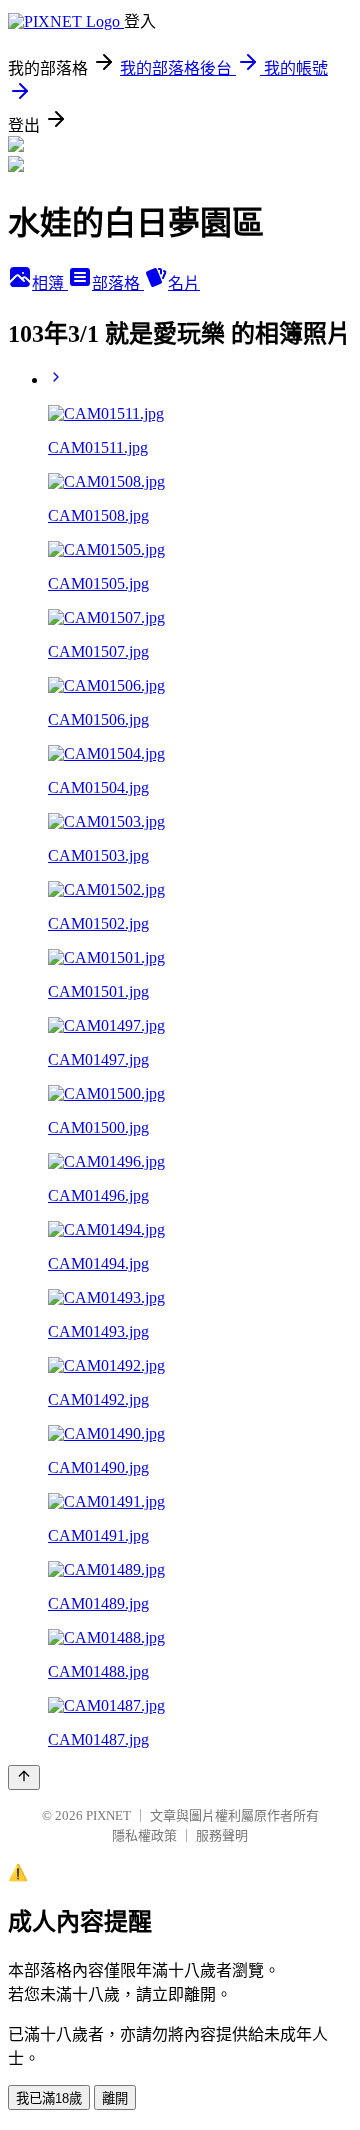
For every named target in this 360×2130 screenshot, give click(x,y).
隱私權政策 (144, 1835)
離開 (115, 2098)
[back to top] (24, 1777)
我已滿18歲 (49, 2098)
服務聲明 (222, 1835)
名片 (184, 283)
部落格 (118, 283)
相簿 (50, 283)
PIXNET (108, 1815)
